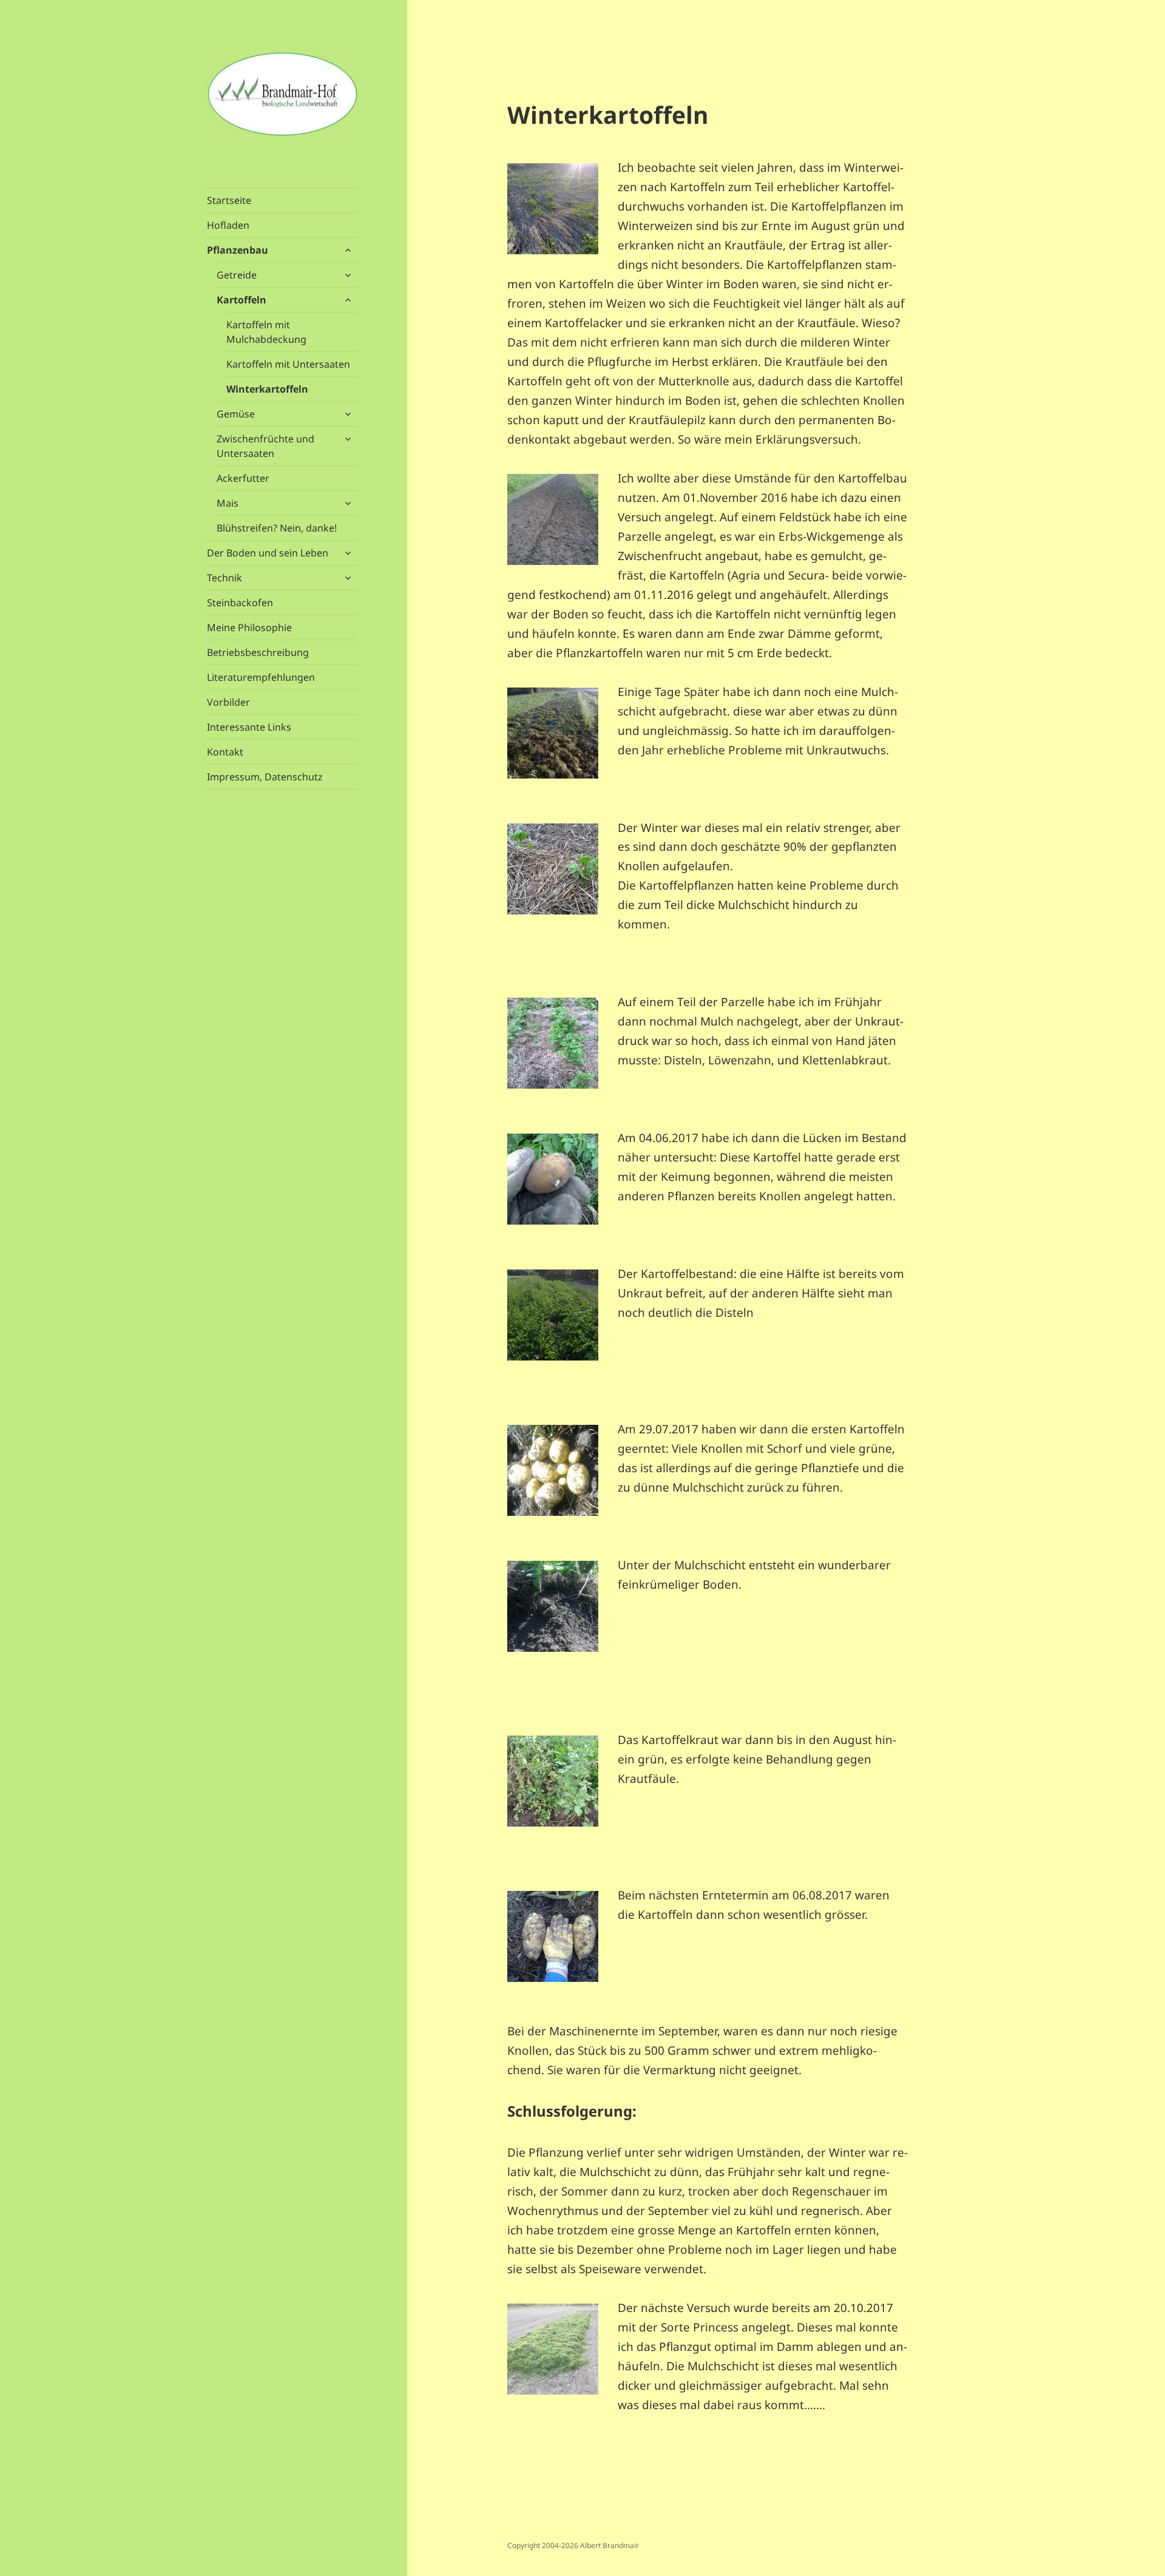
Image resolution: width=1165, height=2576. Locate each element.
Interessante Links (249, 727)
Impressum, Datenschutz (265, 777)
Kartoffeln (241, 300)
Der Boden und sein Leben (268, 553)
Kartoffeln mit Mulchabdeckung (266, 332)
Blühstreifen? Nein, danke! (277, 528)
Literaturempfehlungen (261, 677)
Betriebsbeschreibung (258, 652)
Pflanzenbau (238, 250)
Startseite (229, 200)
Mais (228, 503)
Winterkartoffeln (267, 389)
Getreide (237, 275)
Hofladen (228, 225)
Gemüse (236, 414)
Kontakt (225, 752)
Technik (225, 578)
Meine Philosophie (249, 627)
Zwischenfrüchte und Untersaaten (265, 446)
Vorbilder (228, 702)
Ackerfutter (243, 478)
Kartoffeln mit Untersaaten (288, 364)
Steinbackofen (240, 603)
